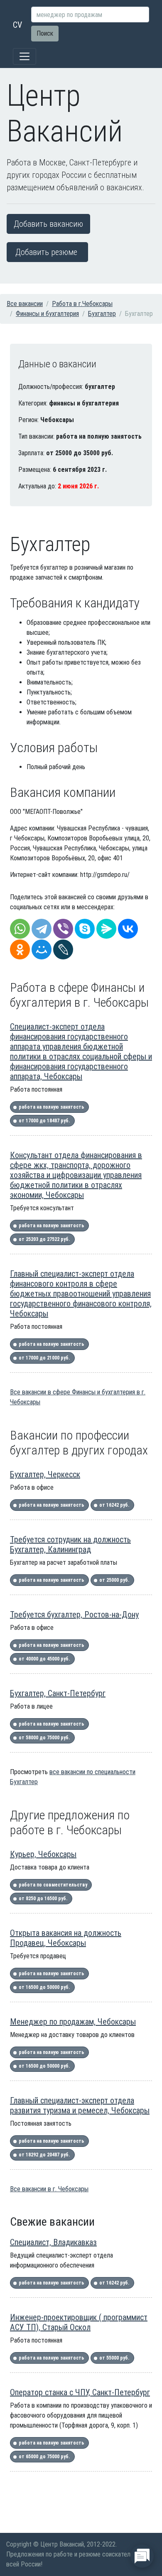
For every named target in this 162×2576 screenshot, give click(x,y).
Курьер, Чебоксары (43, 1854)
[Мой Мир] (42, 949)
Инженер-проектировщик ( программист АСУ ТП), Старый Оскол (79, 2322)
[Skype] (85, 929)
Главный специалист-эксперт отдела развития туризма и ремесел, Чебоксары (80, 2105)
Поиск (45, 33)
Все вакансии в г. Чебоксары (49, 2189)
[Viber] (63, 929)
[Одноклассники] (20, 949)
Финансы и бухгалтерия (47, 314)
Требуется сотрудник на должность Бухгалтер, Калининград (70, 1544)
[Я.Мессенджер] (106, 929)
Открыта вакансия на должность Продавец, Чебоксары (66, 1938)
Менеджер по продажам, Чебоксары (73, 2022)
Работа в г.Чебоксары (82, 304)
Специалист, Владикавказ (53, 2242)
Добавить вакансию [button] (48, 224)
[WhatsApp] (20, 929)
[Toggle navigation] (25, 56)
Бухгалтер (102, 314)
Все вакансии (25, 304)
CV (17, 25)
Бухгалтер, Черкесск (45, 1474)
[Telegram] (42, 929)
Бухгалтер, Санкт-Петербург (58, 1693)
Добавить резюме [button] (46, 252)
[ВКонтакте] (128, 929)
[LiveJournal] (63, 949)
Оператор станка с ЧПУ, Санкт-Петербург (80, 2392)
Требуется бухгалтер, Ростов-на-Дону (74, 1615)
